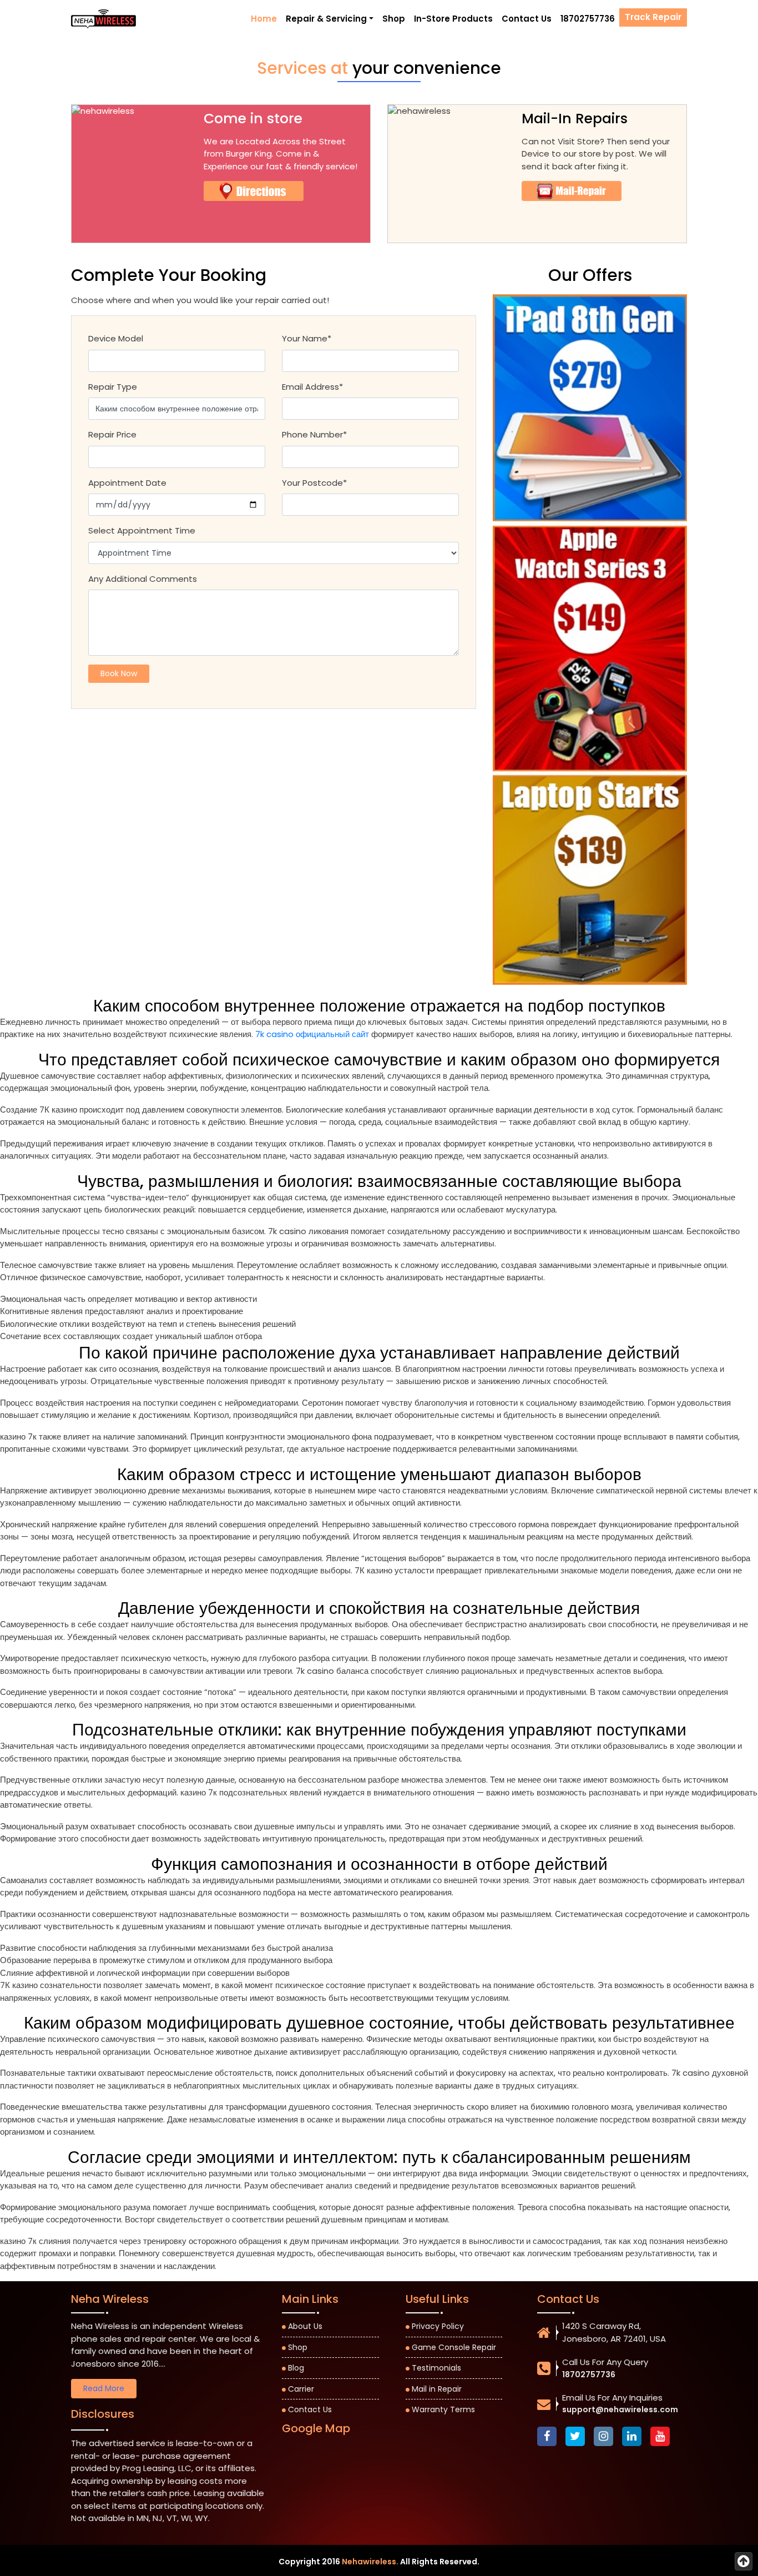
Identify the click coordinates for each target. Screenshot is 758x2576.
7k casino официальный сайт (312, 1034)
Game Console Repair (454, 2347)
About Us (305, 2326)
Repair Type (113, 387)
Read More (104, 2388)
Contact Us (527, 19)
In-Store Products (453, 19)
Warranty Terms (443, 2409)
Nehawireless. (370, 2562)
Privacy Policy (438, 2326)
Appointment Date (127, 483)
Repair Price (112, 434)
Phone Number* (314, 434)
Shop (394, 19)
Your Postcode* (314, 483)
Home (264, 19)
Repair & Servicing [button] (326, 19)
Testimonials (436, 2368)
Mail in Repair (437, 2389)
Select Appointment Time (142, 530)
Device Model (116, 338)
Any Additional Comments (143, 579)
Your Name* (307, 338)
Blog (296, 2368)
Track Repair (653, 17)
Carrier (301, 2389)
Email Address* (312, 387)
